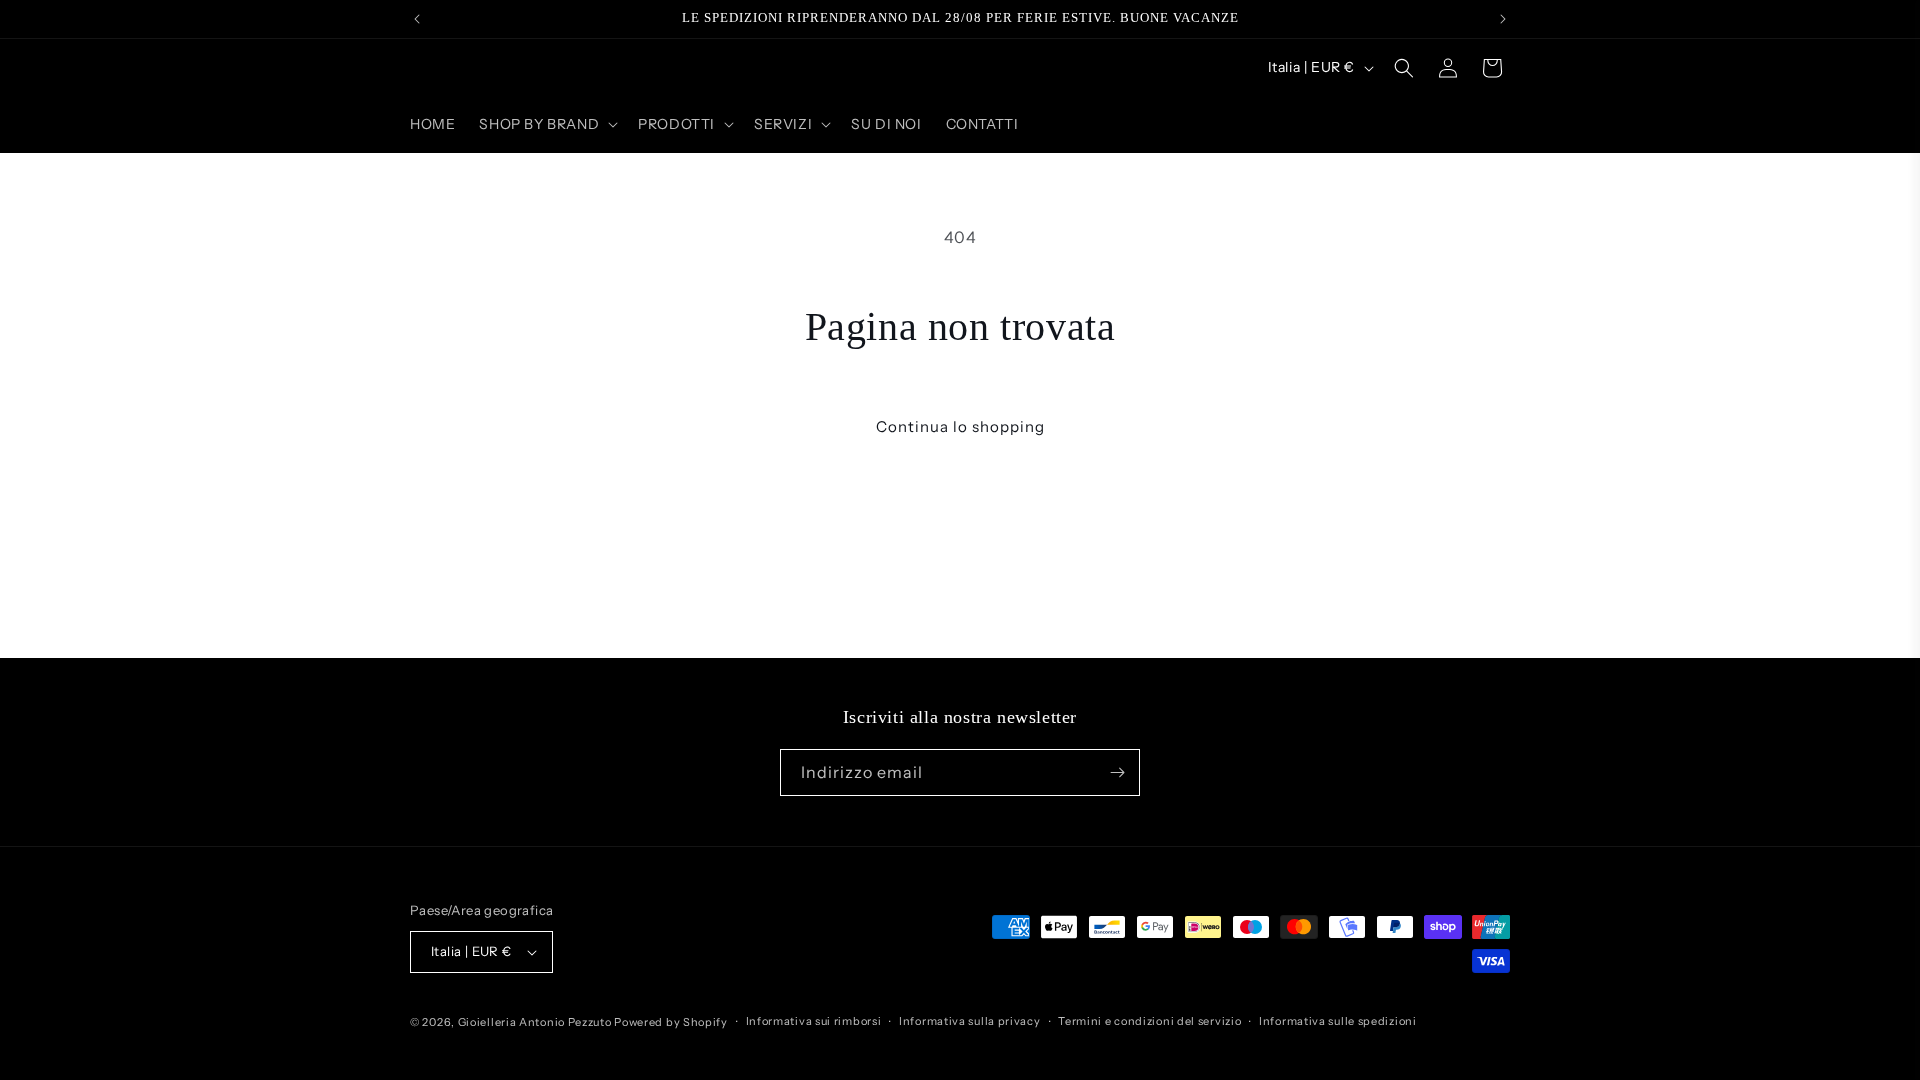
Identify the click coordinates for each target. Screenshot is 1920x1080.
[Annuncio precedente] (417, 19)
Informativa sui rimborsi (814, 1021)
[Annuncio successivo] (1503, 19)
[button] (546, 124)
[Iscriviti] (1117, 772)
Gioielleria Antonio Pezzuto (536, 1022)
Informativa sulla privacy (970, 1021)
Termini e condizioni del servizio (1149, 1021)
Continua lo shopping (960, 426)
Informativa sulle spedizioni (1338, 1021)
